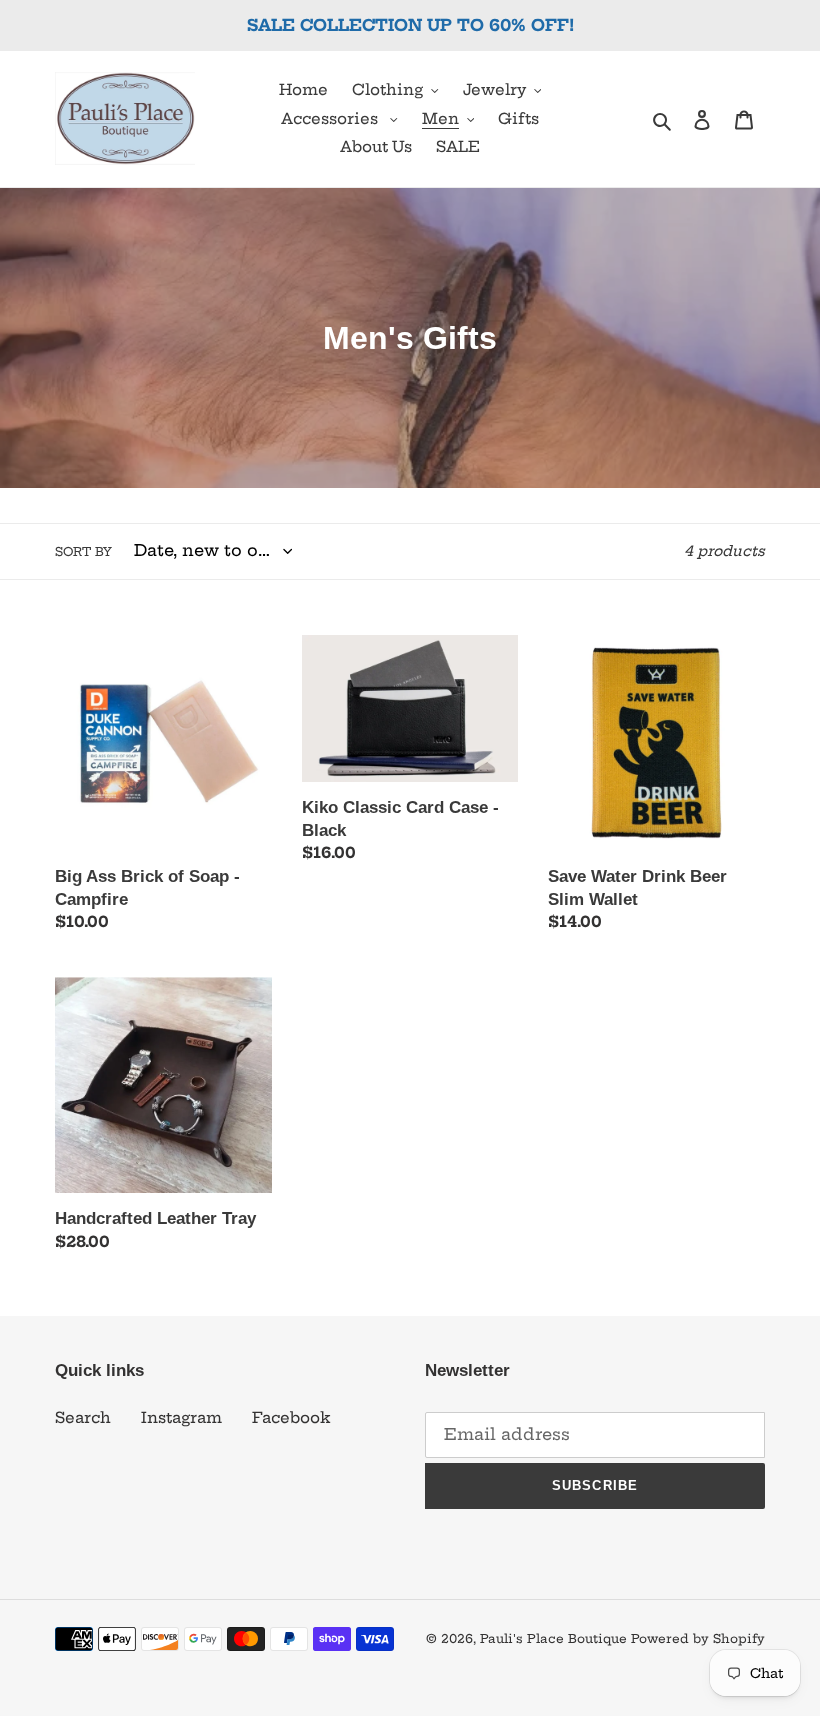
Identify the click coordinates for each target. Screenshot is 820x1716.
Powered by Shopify (698, 1638)
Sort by (83, 551)
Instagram (181, 1417)
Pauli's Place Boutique (553, 1638)
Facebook (291, 1417)
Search (83, 1417)
